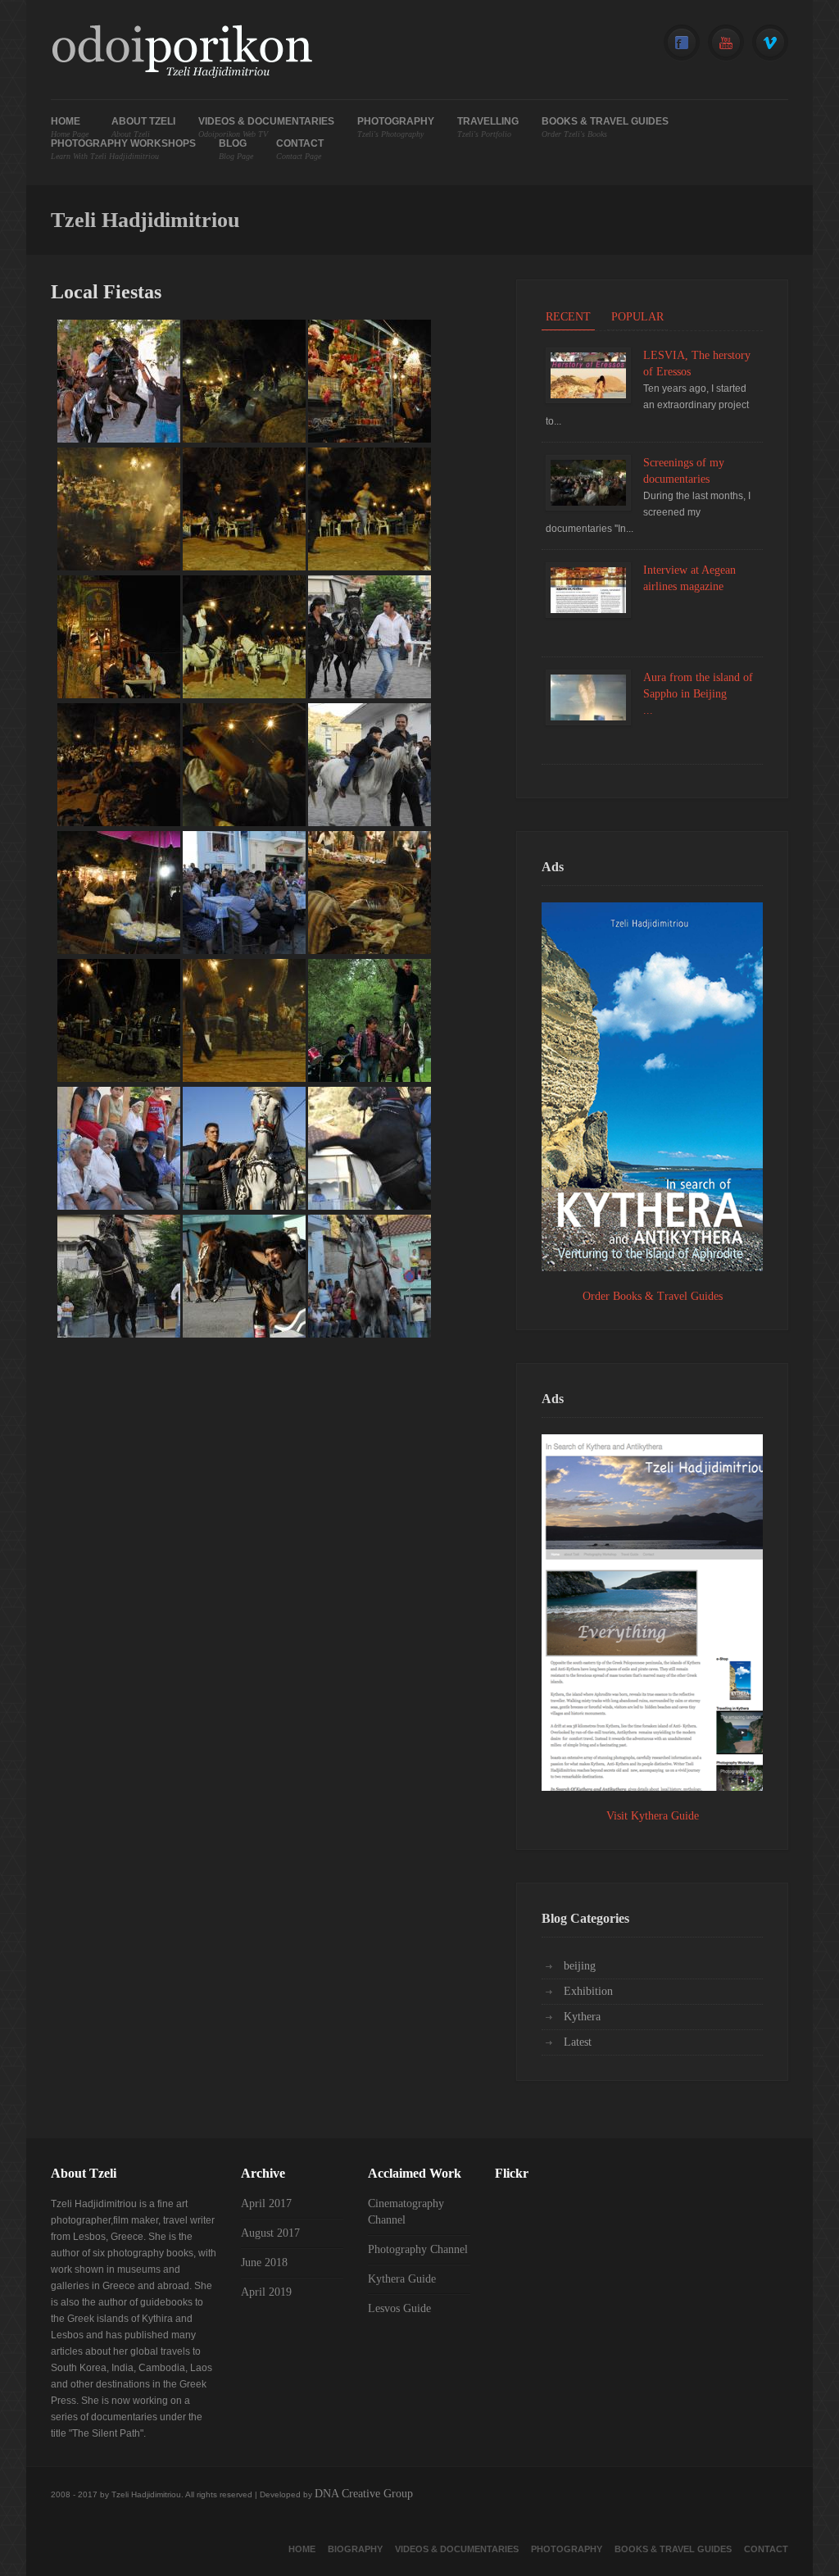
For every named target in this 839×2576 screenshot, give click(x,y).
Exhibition (588, 1991)
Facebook (682, 43)
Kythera (582, 2017)
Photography (396, 127)
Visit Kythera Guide (653, 1816)
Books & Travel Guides (605, 127)
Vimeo (770, 43)
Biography (355, 2549)
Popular (637, 317)
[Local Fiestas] (119, 439)
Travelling (488, 127)
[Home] (181, 54)
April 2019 (266, 2292)
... (648, 710)
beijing (580, 1966)
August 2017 (270, 2233)
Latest (578, 2042)
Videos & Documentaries (266, 127)
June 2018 (264, 2263)
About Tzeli (143, 127)
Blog (236, 150)
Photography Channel (418, 2249)
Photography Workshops (123, 150)
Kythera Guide (402, 2279)
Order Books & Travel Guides (653, 1296)
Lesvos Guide (399, 2308)
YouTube (726, 43)
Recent (568, 317)
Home (70, 127)
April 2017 (266, 2203)
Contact (300, 150)
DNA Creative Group (364, 2494)
